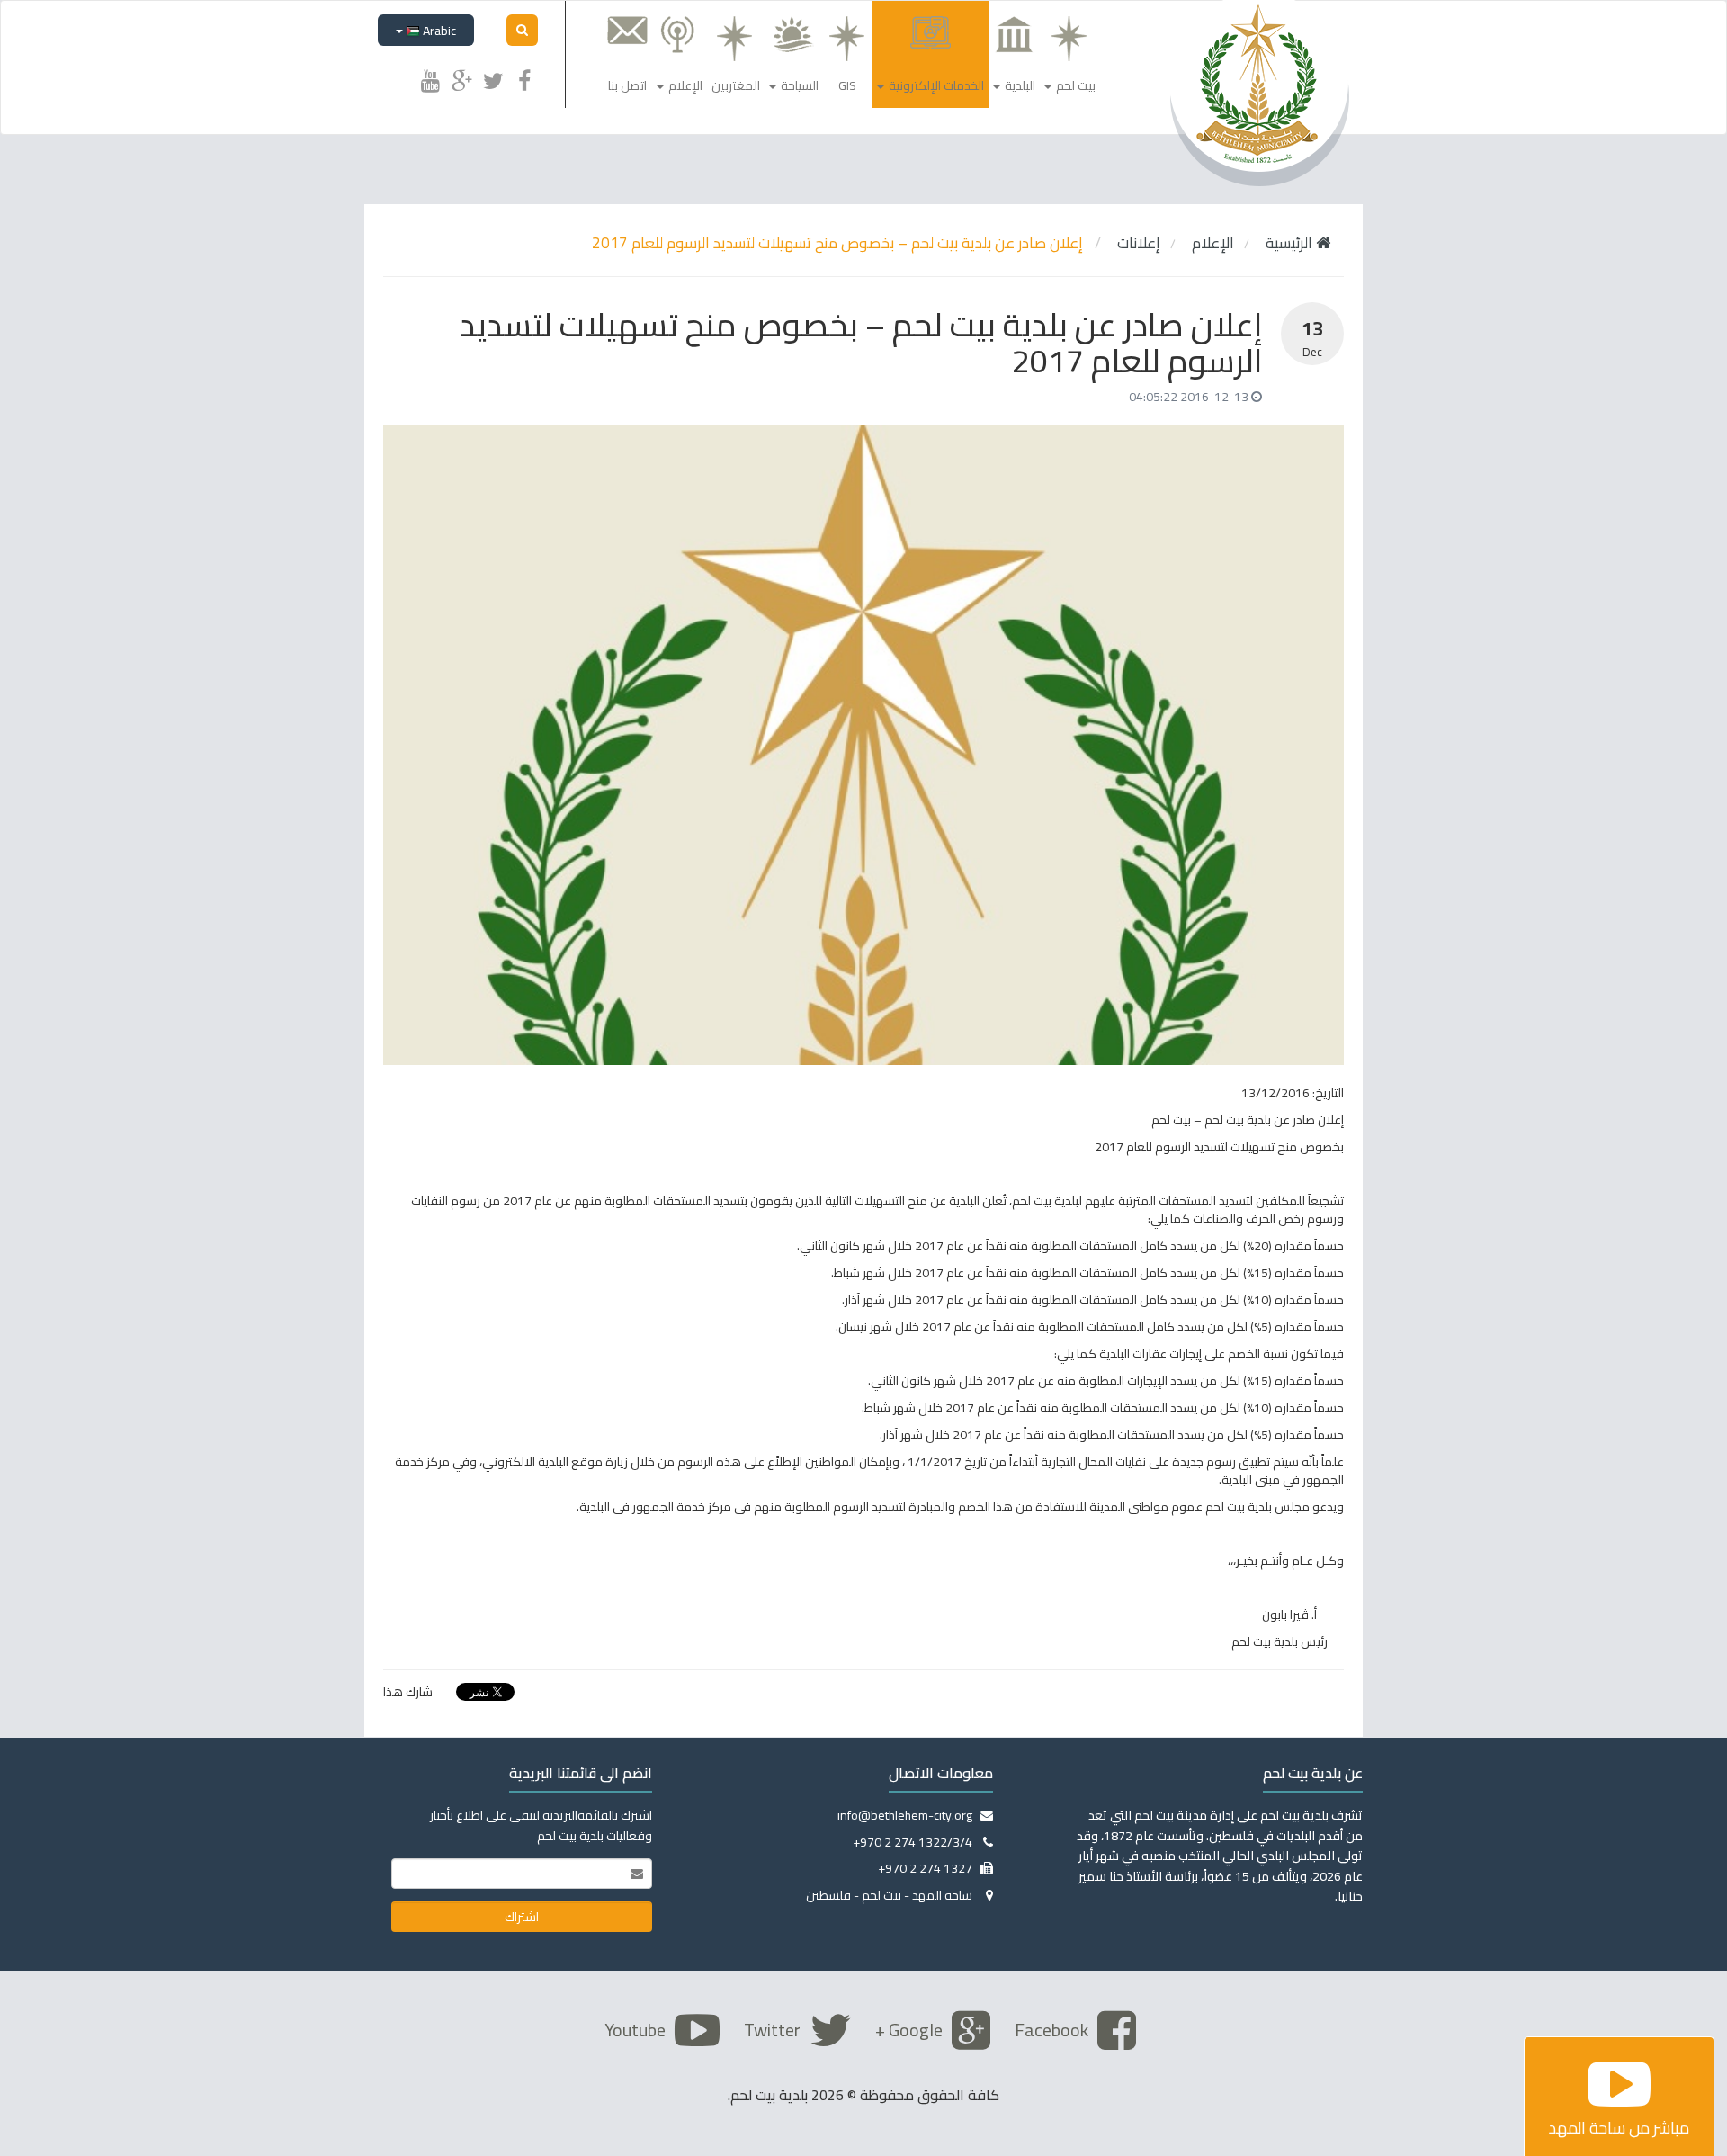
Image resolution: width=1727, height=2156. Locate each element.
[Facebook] (524, 78)
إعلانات (1139, 243)
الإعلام (1213, 243)
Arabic (438, 31)
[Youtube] (430, 78)
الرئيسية (1291, 243)
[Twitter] (493, 78)
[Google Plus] (461, 78)
